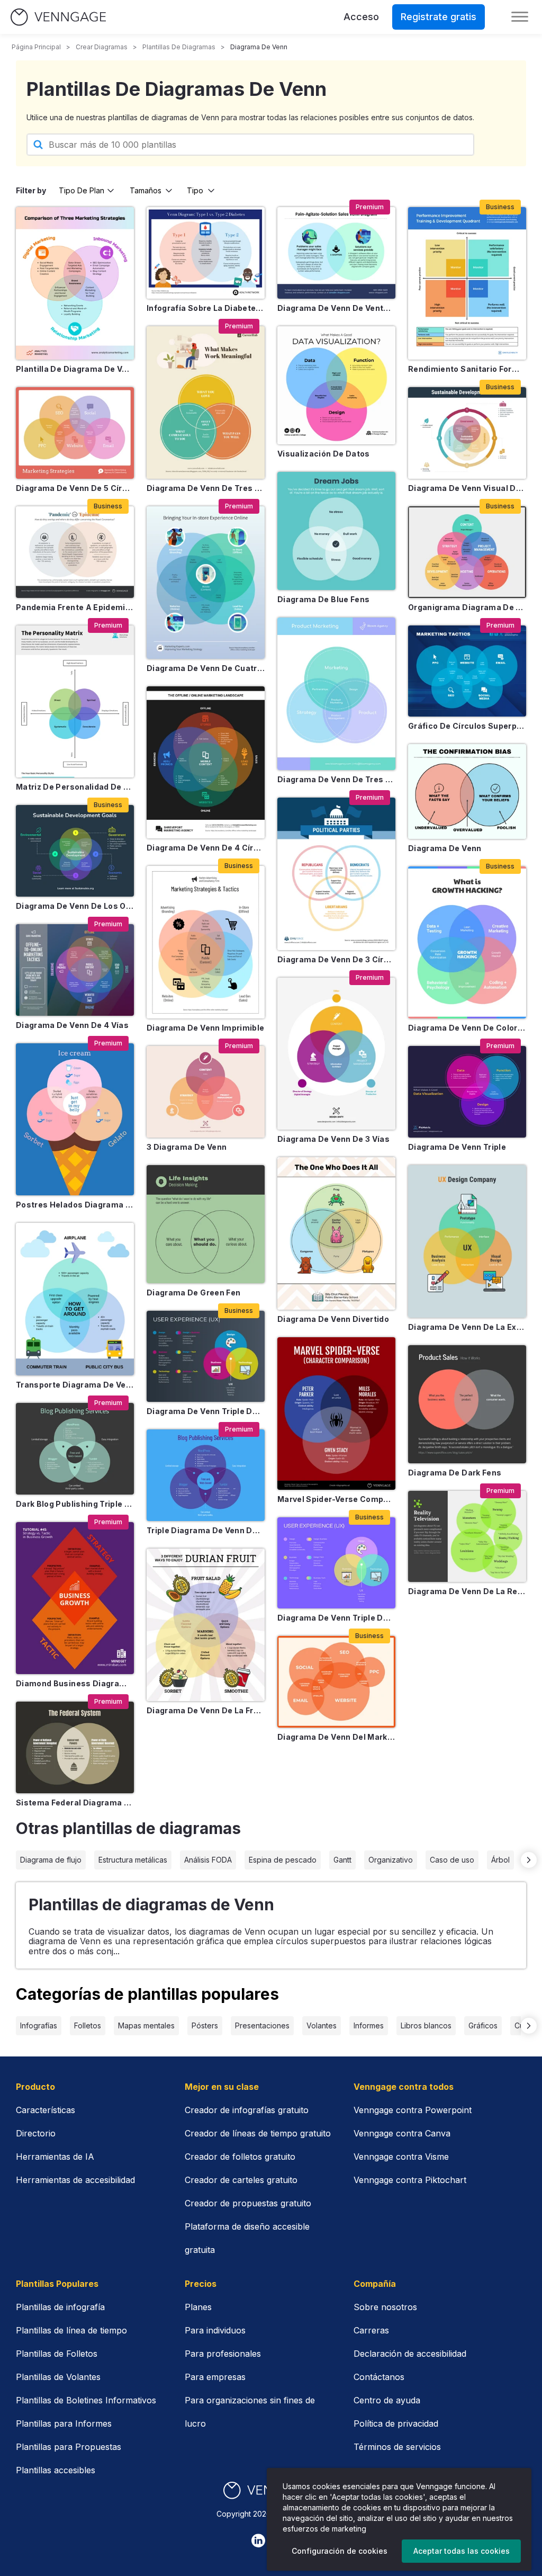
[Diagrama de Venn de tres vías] (336, 694)
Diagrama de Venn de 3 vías (333, 1139)
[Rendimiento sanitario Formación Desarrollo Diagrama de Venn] (467, 283)
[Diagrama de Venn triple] (467, 1092)
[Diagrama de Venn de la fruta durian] (206, 1625)
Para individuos (215, 2330)
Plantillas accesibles (56, 2470)
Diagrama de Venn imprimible (205, 1028)
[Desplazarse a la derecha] (529, 1860)
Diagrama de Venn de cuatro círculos (206, 668)
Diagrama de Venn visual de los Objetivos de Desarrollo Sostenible (467, 488)
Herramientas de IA (55, 2157)
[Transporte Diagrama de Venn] (75, 1299)
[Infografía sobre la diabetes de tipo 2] (206, 253)
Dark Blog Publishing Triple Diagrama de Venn (75, 1504)
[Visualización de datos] (336, 385)
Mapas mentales (146, 2025)
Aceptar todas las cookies (462, 2551)
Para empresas (215, 2377)
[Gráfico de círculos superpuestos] (467, 671)
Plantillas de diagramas (179, 47)
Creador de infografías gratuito (247, 2110)
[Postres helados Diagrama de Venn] (75, 1120)
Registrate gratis (439, 17)
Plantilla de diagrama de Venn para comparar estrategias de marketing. (75, 369)
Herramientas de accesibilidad (75, 2180)
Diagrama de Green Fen (193, 1293)
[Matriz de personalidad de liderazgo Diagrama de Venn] (75, 702)
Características (46, 2110)
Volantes (322, 2025)
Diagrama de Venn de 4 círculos (206, 848)
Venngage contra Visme (401, 2157)
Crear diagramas (102, 47)
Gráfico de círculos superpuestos (467, 726)
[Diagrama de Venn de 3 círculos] (336, 874)
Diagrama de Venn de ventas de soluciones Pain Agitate (336, 308)
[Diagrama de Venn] (467, 791)
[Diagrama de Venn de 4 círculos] (206, 763)
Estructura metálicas (133, 1860)
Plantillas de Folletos (57, 2354)
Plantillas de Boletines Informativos (86, 2400)
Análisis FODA (208, 1860)
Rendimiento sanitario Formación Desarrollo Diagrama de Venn (467, 369)
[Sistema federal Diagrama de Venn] (75, 1747)
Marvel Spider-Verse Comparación (336, 1499)
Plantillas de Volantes (58, 2377)
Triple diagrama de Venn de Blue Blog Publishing (206, 1530)
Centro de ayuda (387, 2400)
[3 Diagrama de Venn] (206, 1092)
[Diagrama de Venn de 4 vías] (75, 970)
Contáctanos (379, 2377)
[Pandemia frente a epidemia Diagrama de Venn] (75, 552)
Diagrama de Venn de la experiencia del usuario (467, 1327)
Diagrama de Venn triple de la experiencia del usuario (206, 1411)
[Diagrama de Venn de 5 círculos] (75, 433)
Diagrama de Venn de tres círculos (206, 488)
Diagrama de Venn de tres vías (336, 779)
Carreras (371, 2330)
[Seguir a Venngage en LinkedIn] (258, 2541)
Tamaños (146, 190)
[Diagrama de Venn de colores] (467, 943)
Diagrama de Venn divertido (333, 1319)
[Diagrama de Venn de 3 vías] (336, 1054)
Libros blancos (426, 2025)
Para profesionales (223, 2354)
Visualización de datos (324, 454)
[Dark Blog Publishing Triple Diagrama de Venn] (75, 1449)
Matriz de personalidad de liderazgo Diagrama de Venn (75, 787)
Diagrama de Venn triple (457, 1147)
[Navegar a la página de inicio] (58, 17)
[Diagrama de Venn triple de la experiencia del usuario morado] (336, 1563)
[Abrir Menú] (520, 17)
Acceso (361, 17)
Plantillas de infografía (60, 2307)
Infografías (39, 2025)
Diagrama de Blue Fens (323, 599)
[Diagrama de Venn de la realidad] (467, 1537)
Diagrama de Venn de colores (467, 1028)
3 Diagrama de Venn (187, 1147)
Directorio (36, 2133)
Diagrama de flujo (51, 1860)
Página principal (36, 47)
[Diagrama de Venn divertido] (336, 1233)
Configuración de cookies (340, 2551)
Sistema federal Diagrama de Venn (75, 1803)
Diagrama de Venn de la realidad (467, 1591)
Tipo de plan (82, 190)
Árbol (500, 1860)
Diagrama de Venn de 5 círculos (75, 488)
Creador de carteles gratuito (241, 2180)
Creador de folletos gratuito (240, 2157)
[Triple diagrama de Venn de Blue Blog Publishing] (206, 1475)
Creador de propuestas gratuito (248, 2203)
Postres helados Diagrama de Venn (75, 1205)
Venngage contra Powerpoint (413, 2110)
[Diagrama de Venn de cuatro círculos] (206, 583)
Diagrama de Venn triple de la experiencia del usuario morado (336, 1618)
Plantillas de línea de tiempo (71, 2330)
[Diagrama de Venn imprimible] (206, 942)
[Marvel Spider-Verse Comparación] (336, 1414)
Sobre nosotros (385, 2307)
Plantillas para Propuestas (69, 2447)
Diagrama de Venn (445, 848)
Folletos (88, 2025)
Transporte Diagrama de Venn (75, 1385)
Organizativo (391, 1860)
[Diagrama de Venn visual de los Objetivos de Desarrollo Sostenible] (467, 433)
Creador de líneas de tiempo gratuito (258, 2133)
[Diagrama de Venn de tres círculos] (206, 402)
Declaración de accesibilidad (410, 2354)
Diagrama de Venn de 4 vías (72, 1025)
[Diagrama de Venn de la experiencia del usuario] (467, 1241)
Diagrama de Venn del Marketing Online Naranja (336, 1737)
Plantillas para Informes (64, 2423)
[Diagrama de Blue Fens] (336, 531)
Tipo (195, 190)
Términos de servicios (397, 2447)
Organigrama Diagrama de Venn (467, 607)
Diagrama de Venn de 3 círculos (336, 959)
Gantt (342, 1860)
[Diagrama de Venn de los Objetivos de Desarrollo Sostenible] (75, 851)
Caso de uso (452, 1860)
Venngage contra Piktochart (410, 2180)
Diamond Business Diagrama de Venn (75, 1683)
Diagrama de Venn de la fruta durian (206, 1710)
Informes (369, 2025)
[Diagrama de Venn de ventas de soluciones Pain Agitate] (336, 253)
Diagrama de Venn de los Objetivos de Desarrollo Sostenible (75, 906)
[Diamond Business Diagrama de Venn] (75, 1598)
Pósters (205, 2025)
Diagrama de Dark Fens (455, 1473)
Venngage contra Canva (402, 2133)
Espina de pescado (283, 1860)
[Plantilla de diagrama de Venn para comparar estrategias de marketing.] (75, 283)
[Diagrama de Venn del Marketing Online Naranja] (336, 1682)
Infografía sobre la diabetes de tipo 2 (206, 308)
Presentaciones (262, 2025)
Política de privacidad (396, 2423)
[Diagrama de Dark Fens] (467, 1404)
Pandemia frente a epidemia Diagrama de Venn (75, 607)
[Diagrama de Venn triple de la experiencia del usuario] (206, 1357)
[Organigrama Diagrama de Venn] (467, 552)
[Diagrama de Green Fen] (206, 1224)
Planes (198, 2307)
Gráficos (483, 2025)
